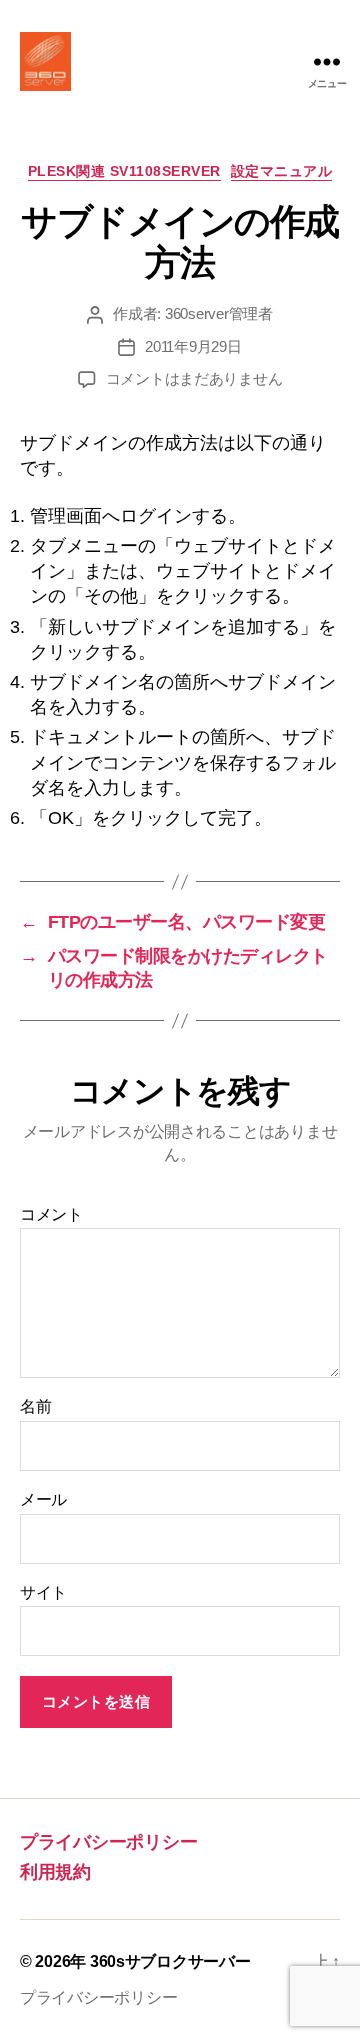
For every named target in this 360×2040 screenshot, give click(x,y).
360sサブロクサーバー (170, 1961)
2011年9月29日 (193, 346)
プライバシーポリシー (108, 1842)
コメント (51, 1214)
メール (43, 1499)
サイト (43, 1592)
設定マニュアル (282, 171)
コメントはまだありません (194, 378)
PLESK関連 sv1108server (124, 171)
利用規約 (55, 1872)
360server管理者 (219, 313)
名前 (35, 1406)
